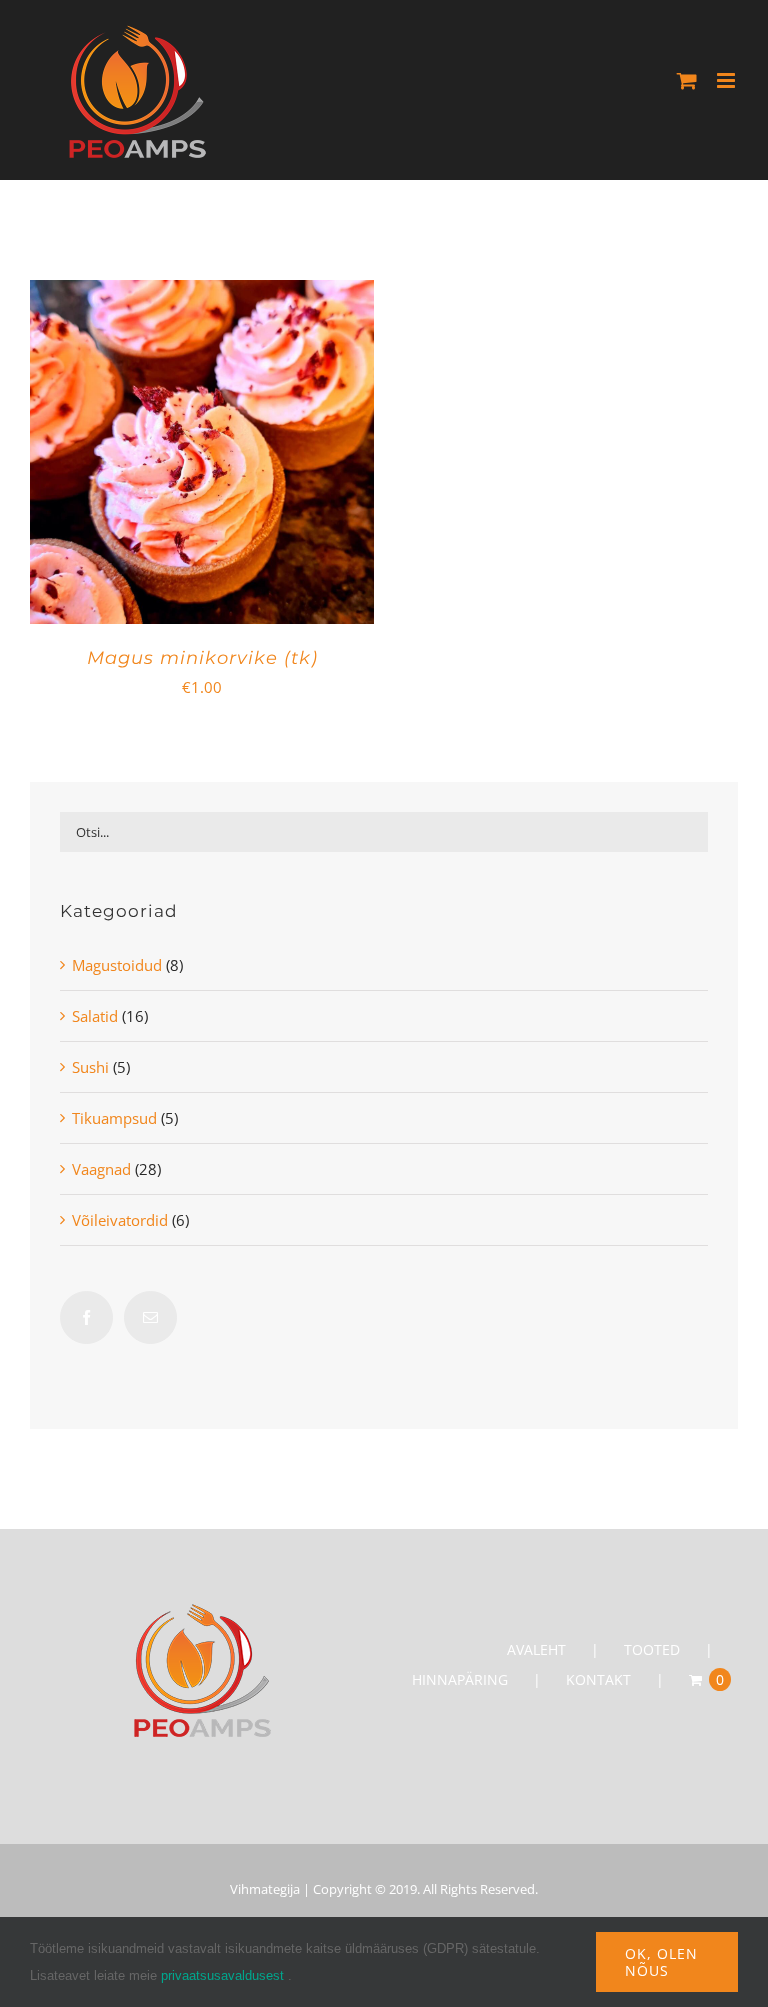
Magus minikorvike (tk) (202, 658)
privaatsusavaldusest (222, 1975)
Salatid (95, 1016)
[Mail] (150, 1317)
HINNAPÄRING (460, 1679)
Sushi (90, 1067)
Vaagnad (101, 1169)
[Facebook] (86, 1317)
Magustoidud (117, 965)
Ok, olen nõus (661, 1962)
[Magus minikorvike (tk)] (202, 295)
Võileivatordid (120, 1220)
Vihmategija (265, 1889)
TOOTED (652, 1649)
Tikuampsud (114, 1118)
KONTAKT (598, 1679)
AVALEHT (536, 1649)
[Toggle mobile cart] (687, 80)
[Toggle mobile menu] (727, 80)
